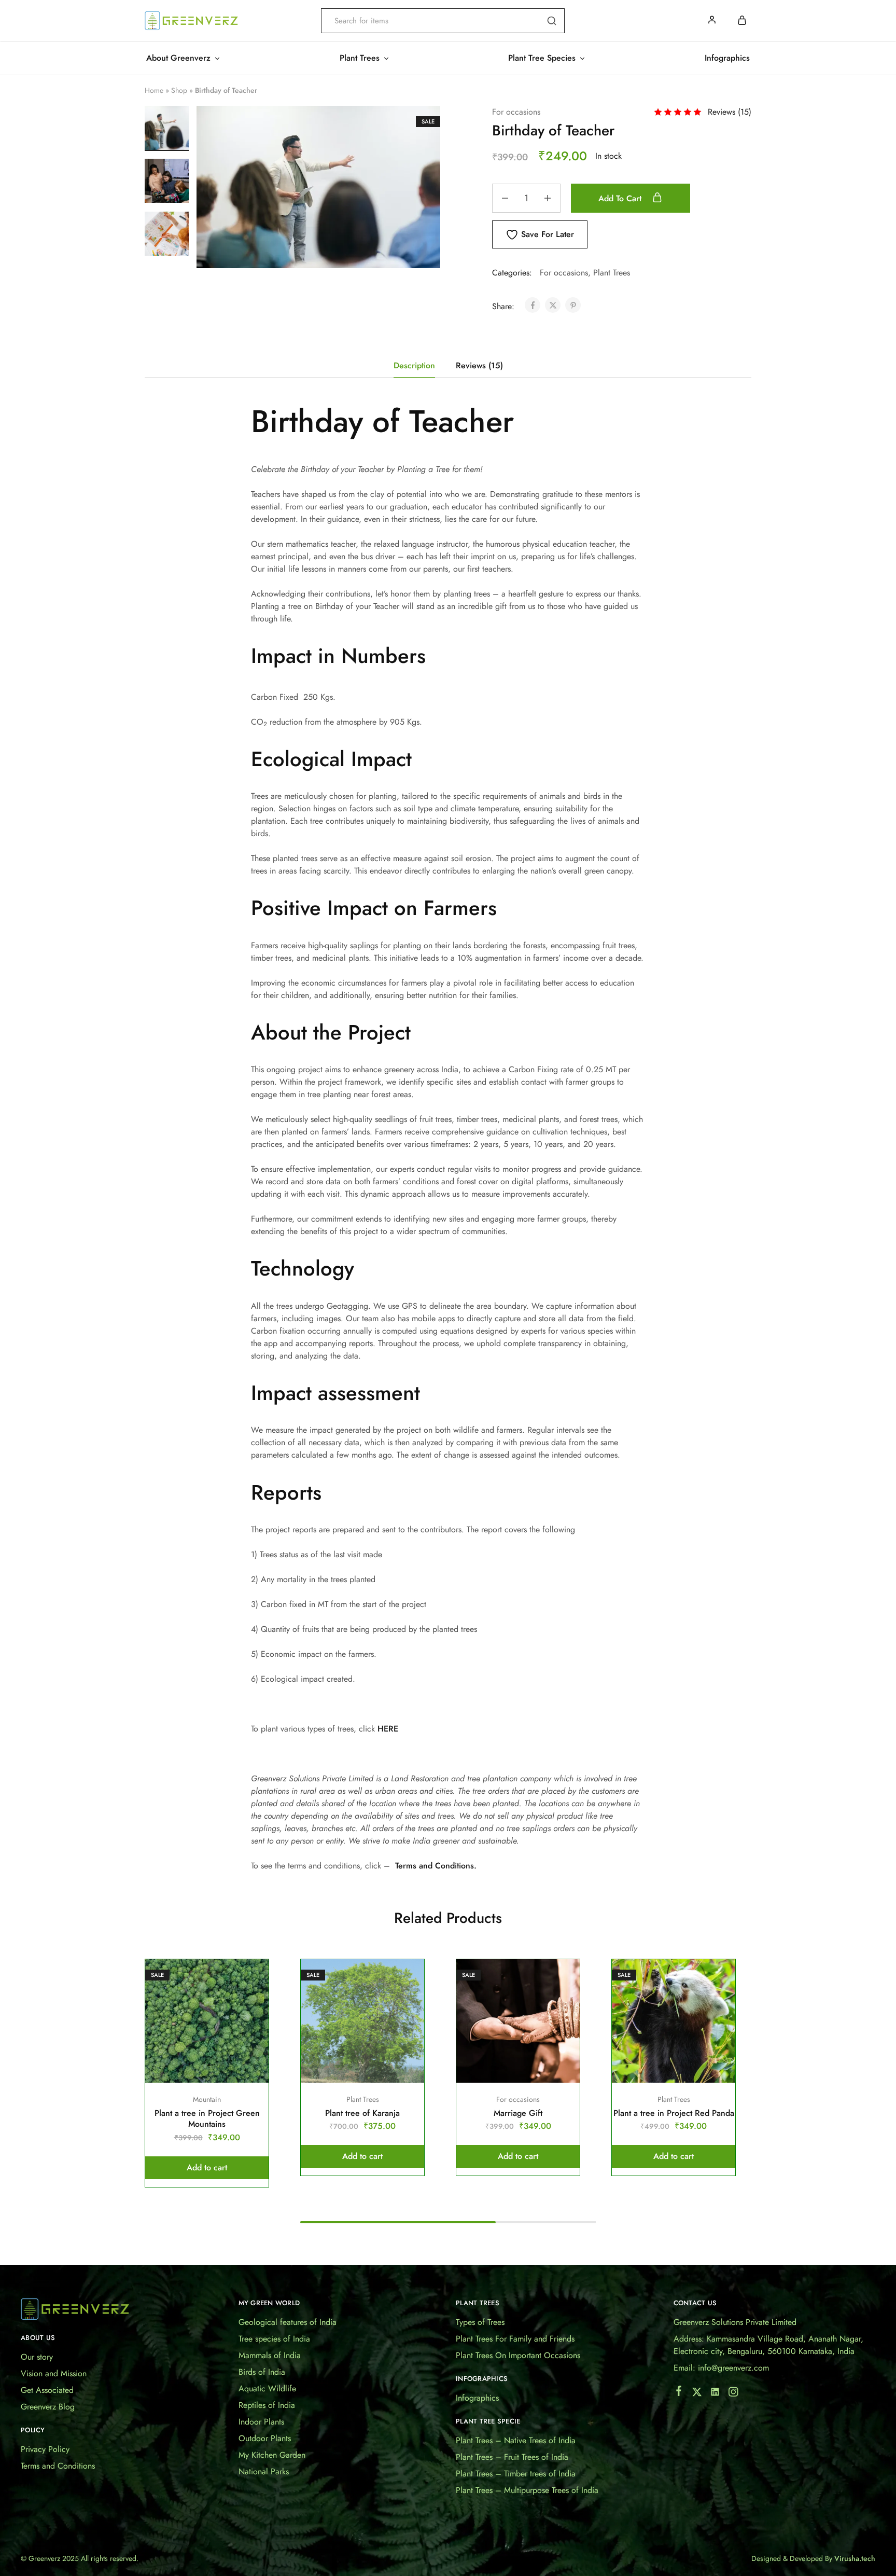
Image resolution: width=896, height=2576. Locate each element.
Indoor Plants (261, 2422)
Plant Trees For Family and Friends (515, 2339)
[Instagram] (733, 2394)
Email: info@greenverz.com (721, 2368)
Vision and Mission (54, 2373)
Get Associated (47, 2390)
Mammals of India (270, 2355)
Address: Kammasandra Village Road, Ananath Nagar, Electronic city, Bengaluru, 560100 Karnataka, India (768, 2345)
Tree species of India (274, 2339)
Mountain (207, 2099)
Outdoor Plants (265, 2438)
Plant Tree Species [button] (542, 58)
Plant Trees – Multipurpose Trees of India (527, 2490)
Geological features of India (288, 2322)
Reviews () (730, 112)
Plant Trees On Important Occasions (518, 2355)
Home (154, 90)
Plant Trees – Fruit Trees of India (512, 2457)
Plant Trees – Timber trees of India (516, 2474)
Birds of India (262, 2372)
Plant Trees (612, 273)
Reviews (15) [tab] (479, 365)
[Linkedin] (715, 2394)
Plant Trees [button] (360, 58)
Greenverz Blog (48, 2407)
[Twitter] (697, 2394)
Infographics (727, 58)
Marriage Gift (518, 2113)
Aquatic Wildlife (267, 2388)
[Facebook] (678, 2393)
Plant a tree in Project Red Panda (674, 2113)
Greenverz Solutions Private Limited (735, 2322)
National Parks (264, 2471)
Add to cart (621, 198)
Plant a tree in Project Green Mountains (207, 2118)
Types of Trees (480, 2322)
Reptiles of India (267, 2405)
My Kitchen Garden (272, 2455)
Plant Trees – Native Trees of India (516, 2440)
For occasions (516, 112)
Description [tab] (414, 365)
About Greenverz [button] (178, 58)
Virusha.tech (855, 2558)
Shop (179, 90)
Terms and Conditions (58, 2466)
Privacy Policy (45, 2449)
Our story (37, 2357)
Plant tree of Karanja (362, 2113)
